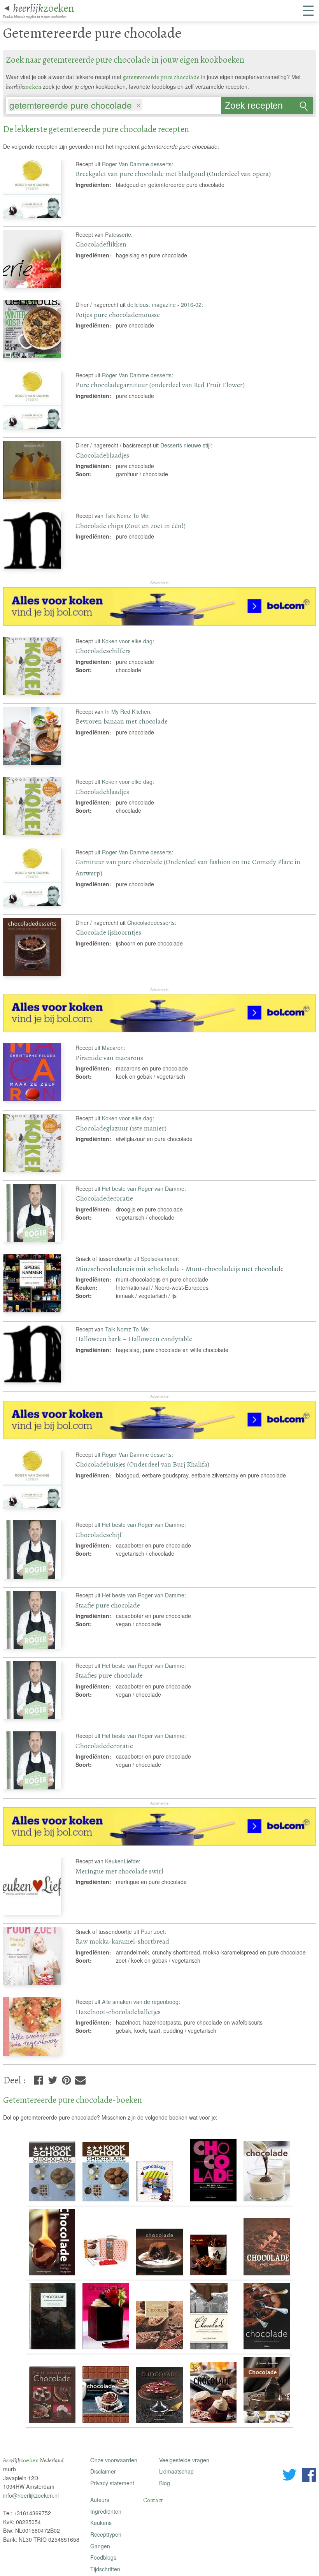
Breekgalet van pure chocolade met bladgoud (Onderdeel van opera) (173, 174)
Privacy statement (112, 2483)
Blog (165, 2483)
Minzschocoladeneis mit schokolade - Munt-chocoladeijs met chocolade (180, 1269)
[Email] (80, 2079)
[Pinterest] (66, 2079)
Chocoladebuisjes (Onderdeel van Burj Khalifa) (142, 1464)
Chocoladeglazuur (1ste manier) (121, 1128)
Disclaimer (103, 2471)
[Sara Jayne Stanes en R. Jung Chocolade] (160, 2276)
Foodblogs (103, 2557)
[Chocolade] (107, 2276)
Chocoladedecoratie (104, 1198)
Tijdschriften (105, 2569)
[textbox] (148, 106)
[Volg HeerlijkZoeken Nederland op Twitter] (290, 2476)
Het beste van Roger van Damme (143, 1189)
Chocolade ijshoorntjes (108, 932)
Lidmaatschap (176, 2471)
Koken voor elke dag (127, 641)
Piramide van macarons (109, 1058)
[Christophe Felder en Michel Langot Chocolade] (214, 2202)
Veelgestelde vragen (184, 2460)
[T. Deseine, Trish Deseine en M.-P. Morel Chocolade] (267, 2350)
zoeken (44, 8)
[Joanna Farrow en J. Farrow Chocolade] (53, 2276)
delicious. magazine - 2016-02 (164, 305)
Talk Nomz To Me (127, 516)
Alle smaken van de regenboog (140, 2002)
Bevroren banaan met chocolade (122, 721)
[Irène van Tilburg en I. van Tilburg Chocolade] (214, 2276)
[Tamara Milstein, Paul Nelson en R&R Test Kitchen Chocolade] (107, 2350)
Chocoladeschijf (99, 1535)
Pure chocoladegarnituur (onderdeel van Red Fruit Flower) (160, 385)
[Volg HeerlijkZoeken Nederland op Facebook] (309, 2476)
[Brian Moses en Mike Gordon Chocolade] (160, 2202)
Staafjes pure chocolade (109, 1675)
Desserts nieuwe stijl (185, 445)
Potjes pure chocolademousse (118, 315)
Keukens (101, 2523)
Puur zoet (153, 1932)
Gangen (100, 2546)
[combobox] (113, 103)
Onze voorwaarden (114, 2460)
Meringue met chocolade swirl (119, 1871)
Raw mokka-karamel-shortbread (122, 1941)
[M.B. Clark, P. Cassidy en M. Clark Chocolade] (160, 2423)
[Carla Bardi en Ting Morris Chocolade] (107, 2423)
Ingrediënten (106, 2511)
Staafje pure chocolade (108, 1605)
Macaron (113, 1048)
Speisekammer (159, 1259)
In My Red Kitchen (128, 711)
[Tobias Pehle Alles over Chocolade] (160, 2350)
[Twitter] (53, 2079)
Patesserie (118, 234)
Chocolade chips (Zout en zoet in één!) (131, 526)
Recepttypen (106, 2534)
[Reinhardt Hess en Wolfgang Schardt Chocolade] (53, 2423)
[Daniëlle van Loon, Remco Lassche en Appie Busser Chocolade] (267, 2276)
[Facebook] (38, 2079)
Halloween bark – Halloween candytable (134, 1339)
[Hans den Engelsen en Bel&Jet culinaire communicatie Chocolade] (267, 2423)
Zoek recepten (254, 106)
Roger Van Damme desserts (137, 164)
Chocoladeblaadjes (102, 455)
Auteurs (100, 2500)
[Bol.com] (159, 623)
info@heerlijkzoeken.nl (31, 2495)
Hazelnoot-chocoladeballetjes (118, 2012)
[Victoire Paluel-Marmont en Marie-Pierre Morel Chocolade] (53, 2350)
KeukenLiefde (122, 1861)
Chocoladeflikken (101, 244)
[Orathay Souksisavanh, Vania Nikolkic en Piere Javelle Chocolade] (53, 2202)
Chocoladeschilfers (103, 651)
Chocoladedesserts (151, 923)
